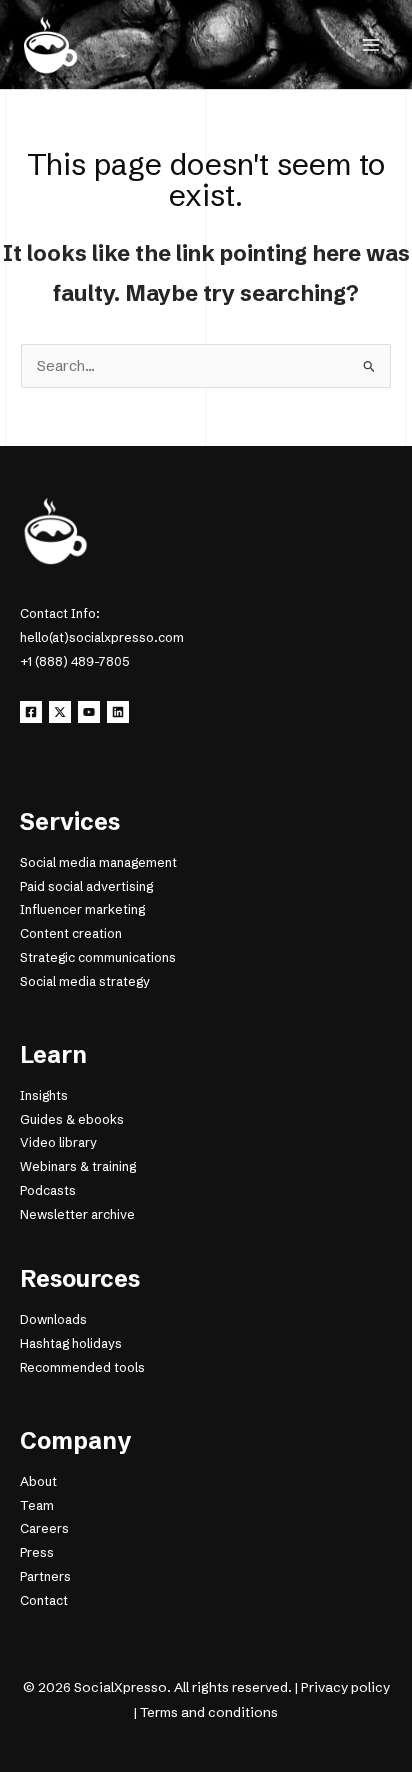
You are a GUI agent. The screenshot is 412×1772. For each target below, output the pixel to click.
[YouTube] (89, 712)
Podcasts (48, 1190)
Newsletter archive (77, 1214)
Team (37, 1505)
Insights (44, 1095)
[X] (60, 712)
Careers (44, 1528)
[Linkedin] (118, 712)
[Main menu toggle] (371, 45)
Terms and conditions (209, 1712)
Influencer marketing (82, 909)
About (38, 1481)
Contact (44, 1600)
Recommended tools (82, 1367)
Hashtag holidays (71, 1343)
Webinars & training (78, 1166)
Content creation (71, 933)
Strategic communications (98, 957)
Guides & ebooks (72, 1119)
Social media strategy (85, 981)
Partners (45, 1576)
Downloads (53, 1319)
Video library (58, 1142)
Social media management (98, 862)
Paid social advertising (86, 886)
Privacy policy (345, 1687)
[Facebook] (31, 712)
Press (37, 1552)
